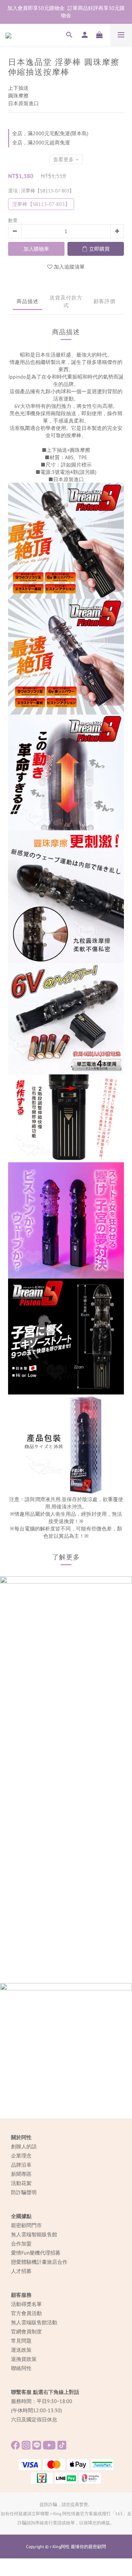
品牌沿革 (21, 2165)
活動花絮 (21, 2183)
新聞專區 (21, 2174)
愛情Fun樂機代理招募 (36, 2253)
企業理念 (21, 2156)
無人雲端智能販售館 (34, 2234)
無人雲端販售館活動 (34, 2322)
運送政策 (21, 2350)
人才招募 (21, 2271)
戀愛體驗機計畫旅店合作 (39, 2262)
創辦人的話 (24, 2146)
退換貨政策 (24, 2359)
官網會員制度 (26, 2332)
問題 (26, 2341)
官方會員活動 (26, 2313)
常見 (16, 2341)
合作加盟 (21, 2244)
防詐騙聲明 (24, 2192)
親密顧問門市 (26, 2225)
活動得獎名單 (26, 2304)
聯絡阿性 (21, 2368)
